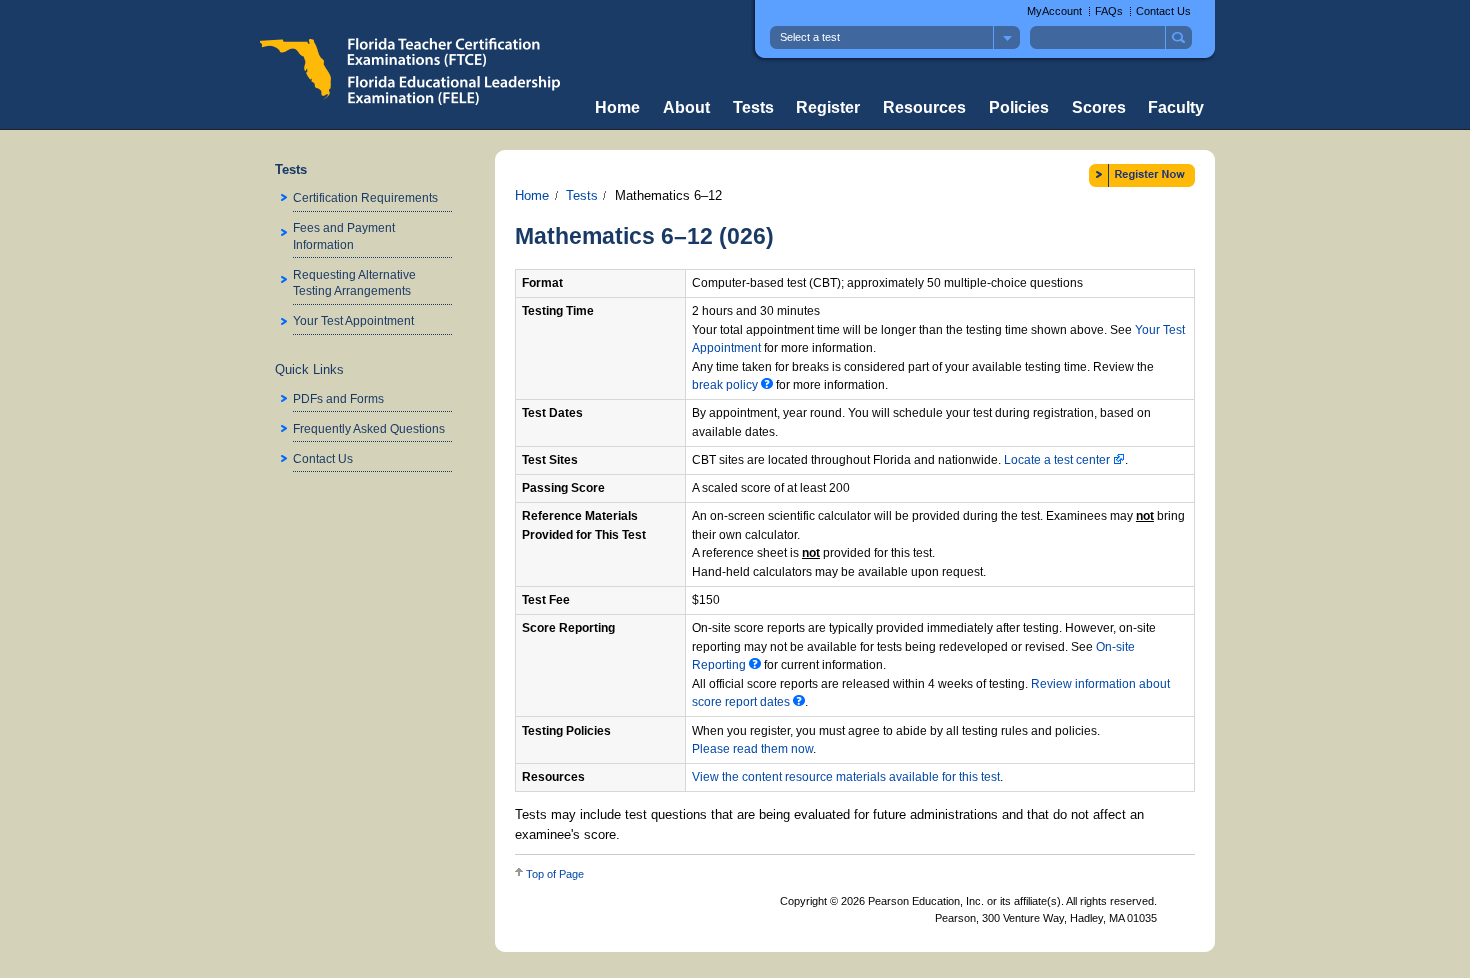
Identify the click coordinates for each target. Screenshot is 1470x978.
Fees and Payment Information (344, 235)
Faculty (1176, 107)
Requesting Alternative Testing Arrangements (354, 282)
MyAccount (1054, 11)
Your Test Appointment (353, 320)
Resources (924, 107)
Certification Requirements (365, 197)
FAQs (1109, 11)
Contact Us (1163, 11)
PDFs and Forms (338, 398)
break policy (726, 385)
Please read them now (752, 749)
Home (617, 107)
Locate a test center (1058, 460)
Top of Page (555, 874)
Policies (1019, 107)
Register (828, 107)
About (686, 107)
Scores (1099, 107)
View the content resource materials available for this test (846, 777)
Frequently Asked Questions (369, 428)
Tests (753, 107)
